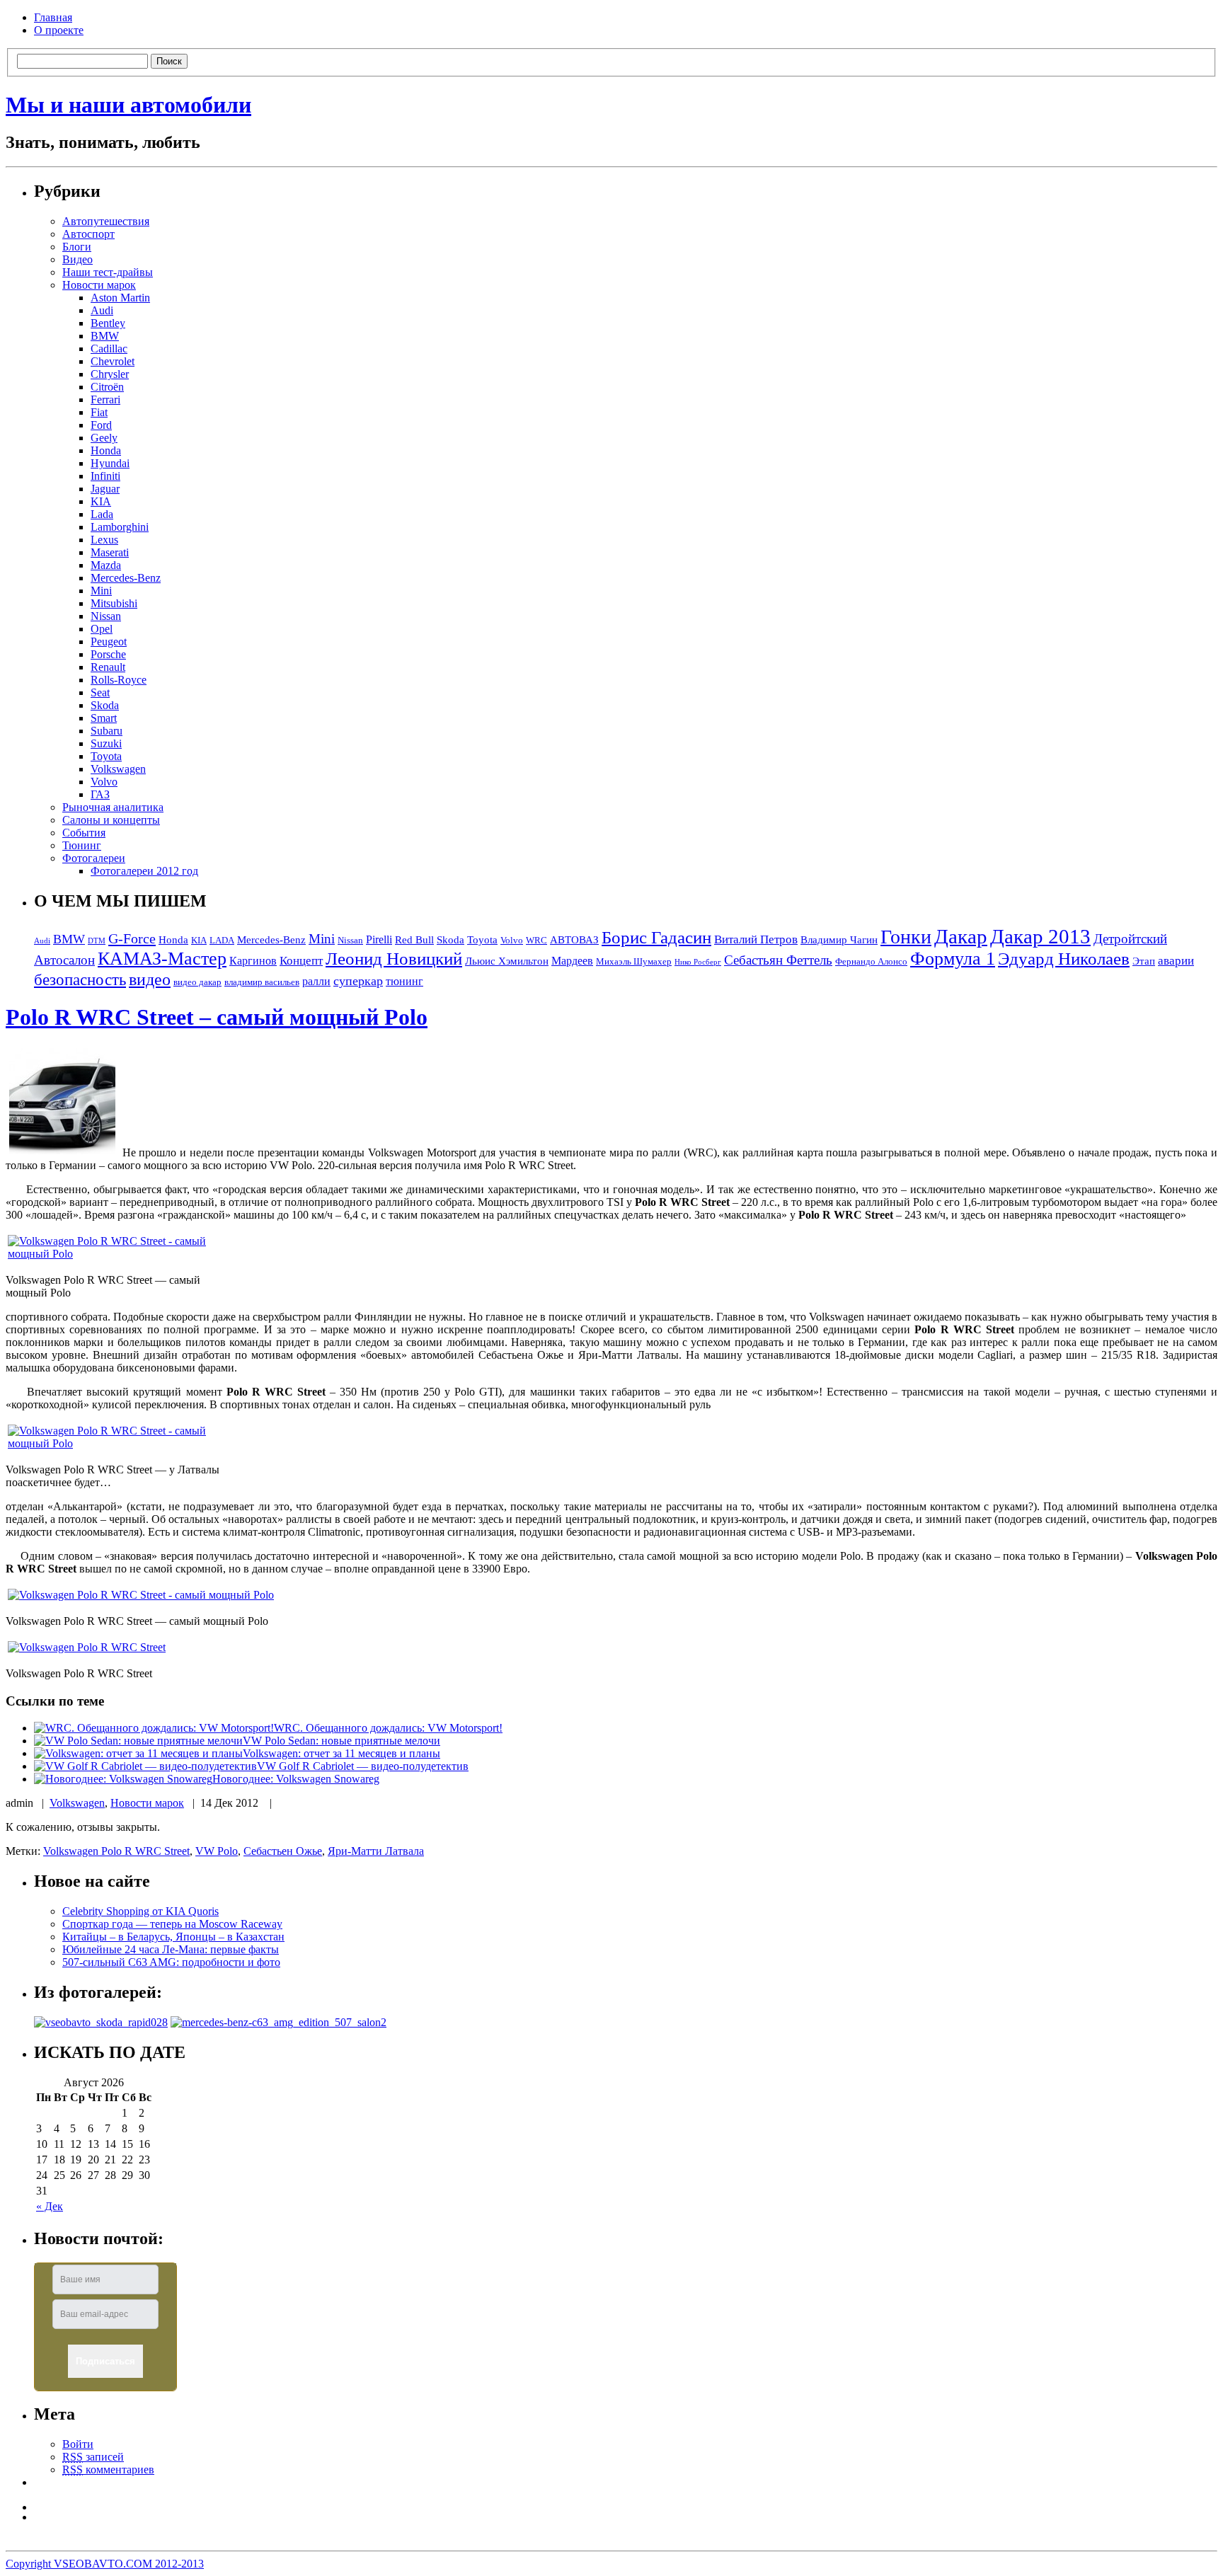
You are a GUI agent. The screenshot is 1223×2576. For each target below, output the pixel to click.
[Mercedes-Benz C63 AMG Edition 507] (279, 2022)
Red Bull (414, 940)
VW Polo (217, 1851)
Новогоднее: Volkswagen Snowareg (296, 1779)
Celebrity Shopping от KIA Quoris (140, 1911)
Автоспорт (88, 234)
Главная (53, 17)
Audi (102, 310)
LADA (222, 941)
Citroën (107, 387)
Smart (104, 718)
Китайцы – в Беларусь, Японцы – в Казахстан (173, 1937)
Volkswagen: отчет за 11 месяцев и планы (341, 1753)
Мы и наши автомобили (128, 105)
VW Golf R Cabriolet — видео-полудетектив (363, 1766)
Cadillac (109, 349)
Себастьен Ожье (283, 1851)
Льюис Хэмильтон (507, 961)
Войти (78, 2444)
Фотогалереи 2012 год (144, 871)
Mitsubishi (114, 603)
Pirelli (379, 939)
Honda (106, 450)
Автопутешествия (106, 221)
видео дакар (197, 982)
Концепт (301, 961)
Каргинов (253, 961)
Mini (101, 591)
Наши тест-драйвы (108, 272)
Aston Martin (120, 298)
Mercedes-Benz (126, 578)
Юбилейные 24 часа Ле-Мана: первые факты (171, 1949)
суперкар (358, 981)
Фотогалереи (94, 858)
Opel (102, 629)
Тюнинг (82, 845)
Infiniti (105, 476)
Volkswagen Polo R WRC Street (116, 1851)
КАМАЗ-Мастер (162, 959)
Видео (77, 259)
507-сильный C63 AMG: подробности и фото (171, 1962)
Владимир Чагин (839, 940)
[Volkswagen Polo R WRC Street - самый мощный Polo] (62, 1152)
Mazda (106, 565)
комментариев (108, 2469)
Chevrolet (113, 361)
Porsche (108, 654)
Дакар (961, 936)
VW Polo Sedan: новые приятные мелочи (341, 1741)
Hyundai (110, 463)
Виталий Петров (756, 939)
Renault (108, 667)
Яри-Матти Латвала (376, 1851)
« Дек (50, 2206)
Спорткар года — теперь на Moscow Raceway (172, 1924)
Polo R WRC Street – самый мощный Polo (217, 1017)
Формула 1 (953, 959)
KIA (101, 501)
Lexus (104, 540)
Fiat (99, 412)
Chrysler (110, 374)
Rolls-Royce (119, 680)
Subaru (107, 731)
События (84, 833)
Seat (100, 692)
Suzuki (106, 743)
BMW (105, 336)
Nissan (106, 616)
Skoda (105, 705)
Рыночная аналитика (113, 807)
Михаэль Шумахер (634, 962)
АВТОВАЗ (574, 940)
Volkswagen (118, 769)
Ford (101, 425)
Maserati (110, 552)
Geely (104, 438)
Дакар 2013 (1040, 936)
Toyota (106, 756)
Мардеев (572, 961)
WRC (536, 941)
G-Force (132, 938)
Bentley (108, 323)
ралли (316, 981)
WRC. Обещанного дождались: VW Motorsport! (388, 1728)
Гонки (906, 937)
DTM (97, 941)
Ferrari (105, 399)
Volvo (104, 782)
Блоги (77, 247)
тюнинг (404, 981)
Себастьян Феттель (778, 960)
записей (93, 2457)
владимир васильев (262, 982)
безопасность (80, 980)
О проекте (59, 30)
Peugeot (109, 642)
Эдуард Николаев (1064, 959)
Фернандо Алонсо (871, 962)
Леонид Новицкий (394, 959)
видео (150, 979)
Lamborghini (120, 527)
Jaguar (105, 489)
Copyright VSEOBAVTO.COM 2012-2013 (105, 2564)
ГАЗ (100, 794)
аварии (1176, 961)
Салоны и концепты (111, 820)
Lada (102, 514)
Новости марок (99, 285)
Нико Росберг (698, 962)
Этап (1144, 961)
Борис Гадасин (656, 937)
